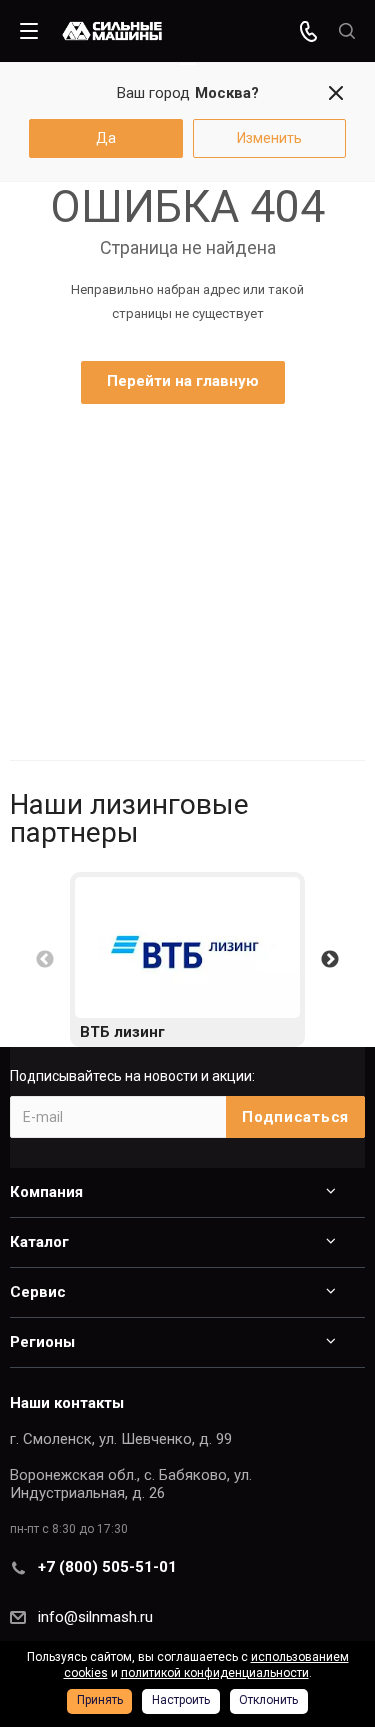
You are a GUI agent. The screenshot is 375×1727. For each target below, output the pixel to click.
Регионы (42, 1342)
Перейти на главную (183, 381)
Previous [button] (45, 960)
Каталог (39, 1242)
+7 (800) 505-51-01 (107, 1567)
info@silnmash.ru (95, 1617)
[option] (187, 959)
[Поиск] (347, 32)
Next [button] (330, 960)
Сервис (38, 1292)
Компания (46, 1192)
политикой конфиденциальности (215, 1673)
